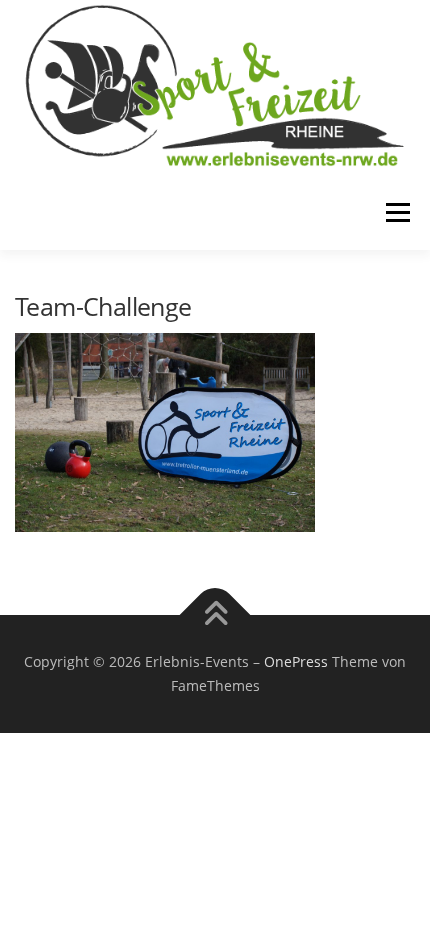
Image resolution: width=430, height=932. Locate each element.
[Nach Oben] (215, 615)
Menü (396, 212)
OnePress (296, 661)
